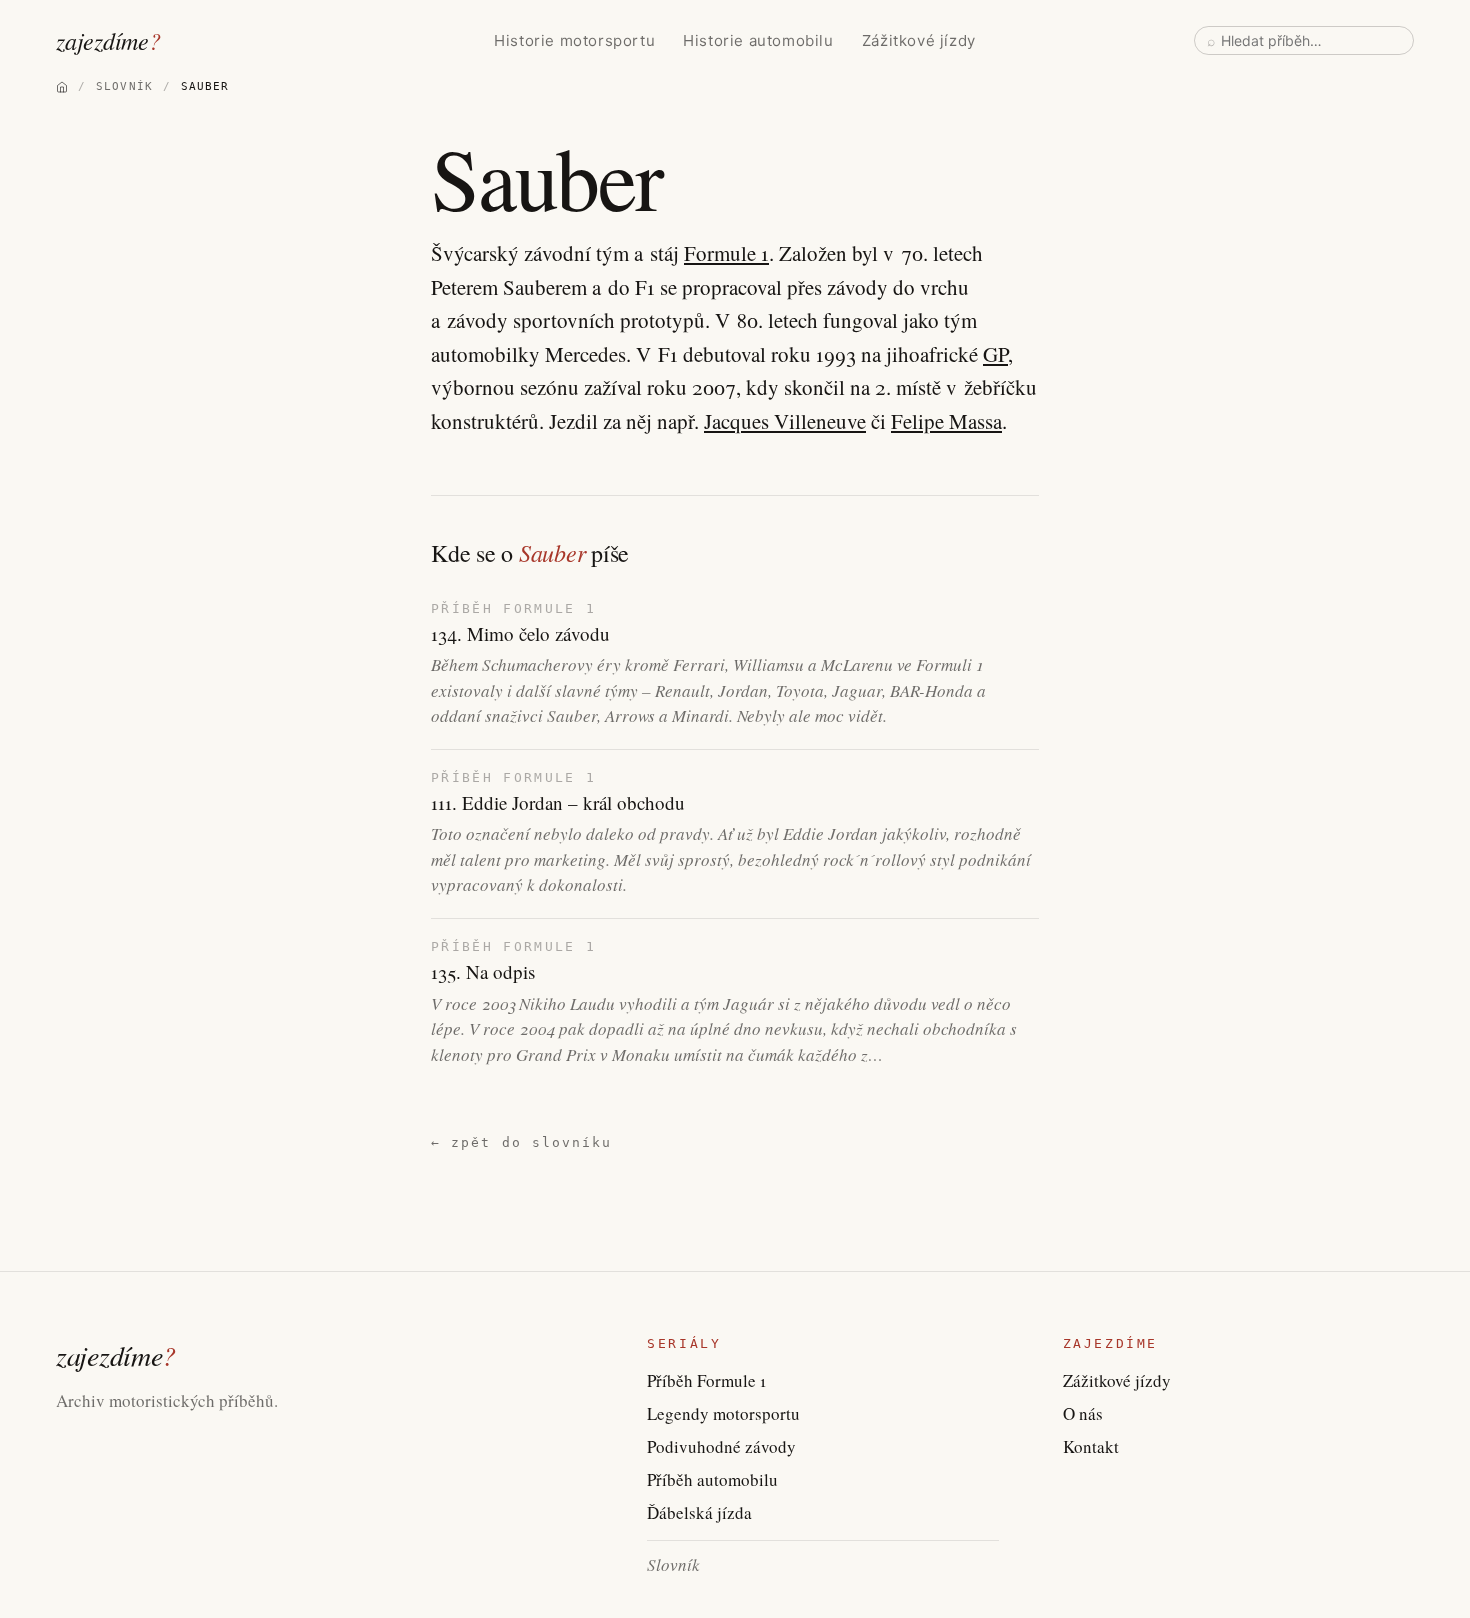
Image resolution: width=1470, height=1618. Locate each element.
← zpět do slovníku (521, 1142)
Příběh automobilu (712, 1479)
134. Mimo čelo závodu (520, 634)
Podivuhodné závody (721, 1446)
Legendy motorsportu (723, 1413)
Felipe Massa (946, 421)
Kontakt (1091, 1446)
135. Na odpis (483, 972)
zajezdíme (108, 40)
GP (995, 354)
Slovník (673, 1564)
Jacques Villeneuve (785, 421)
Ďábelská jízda (699, 1512)
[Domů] (62, 87)
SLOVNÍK (124, 86)
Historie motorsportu (574, 40)
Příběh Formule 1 (706, 1380)
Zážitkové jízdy (919, 40)
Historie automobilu (758, 40)
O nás (1083, 1413)
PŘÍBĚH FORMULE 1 (513, 608)
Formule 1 (726, 253)
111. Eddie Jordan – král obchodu (558, 803)
